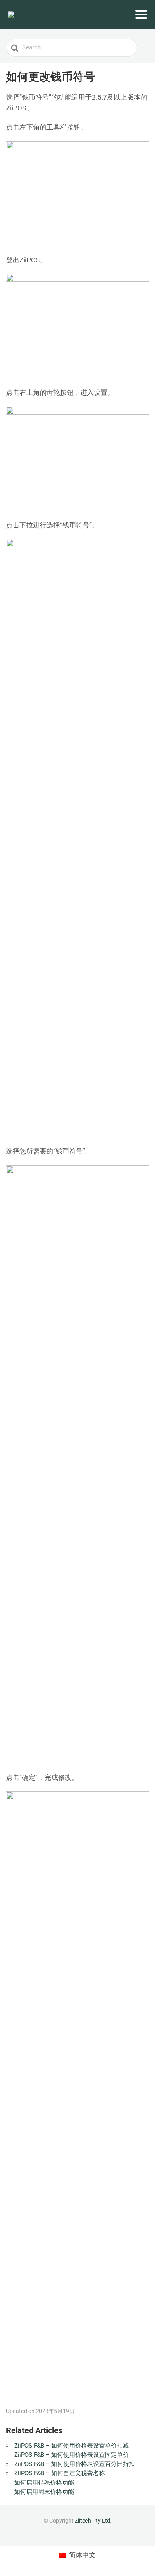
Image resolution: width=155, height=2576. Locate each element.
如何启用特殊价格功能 (44, 2483)
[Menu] (141, 14)
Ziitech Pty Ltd (92, 2521)
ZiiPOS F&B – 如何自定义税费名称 (60, 2473)
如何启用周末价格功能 (44, 2492)
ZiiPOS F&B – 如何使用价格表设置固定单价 (72, 2455)
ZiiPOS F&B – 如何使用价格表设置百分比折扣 (75, 2464)
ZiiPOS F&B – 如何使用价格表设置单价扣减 (72, 2446)
